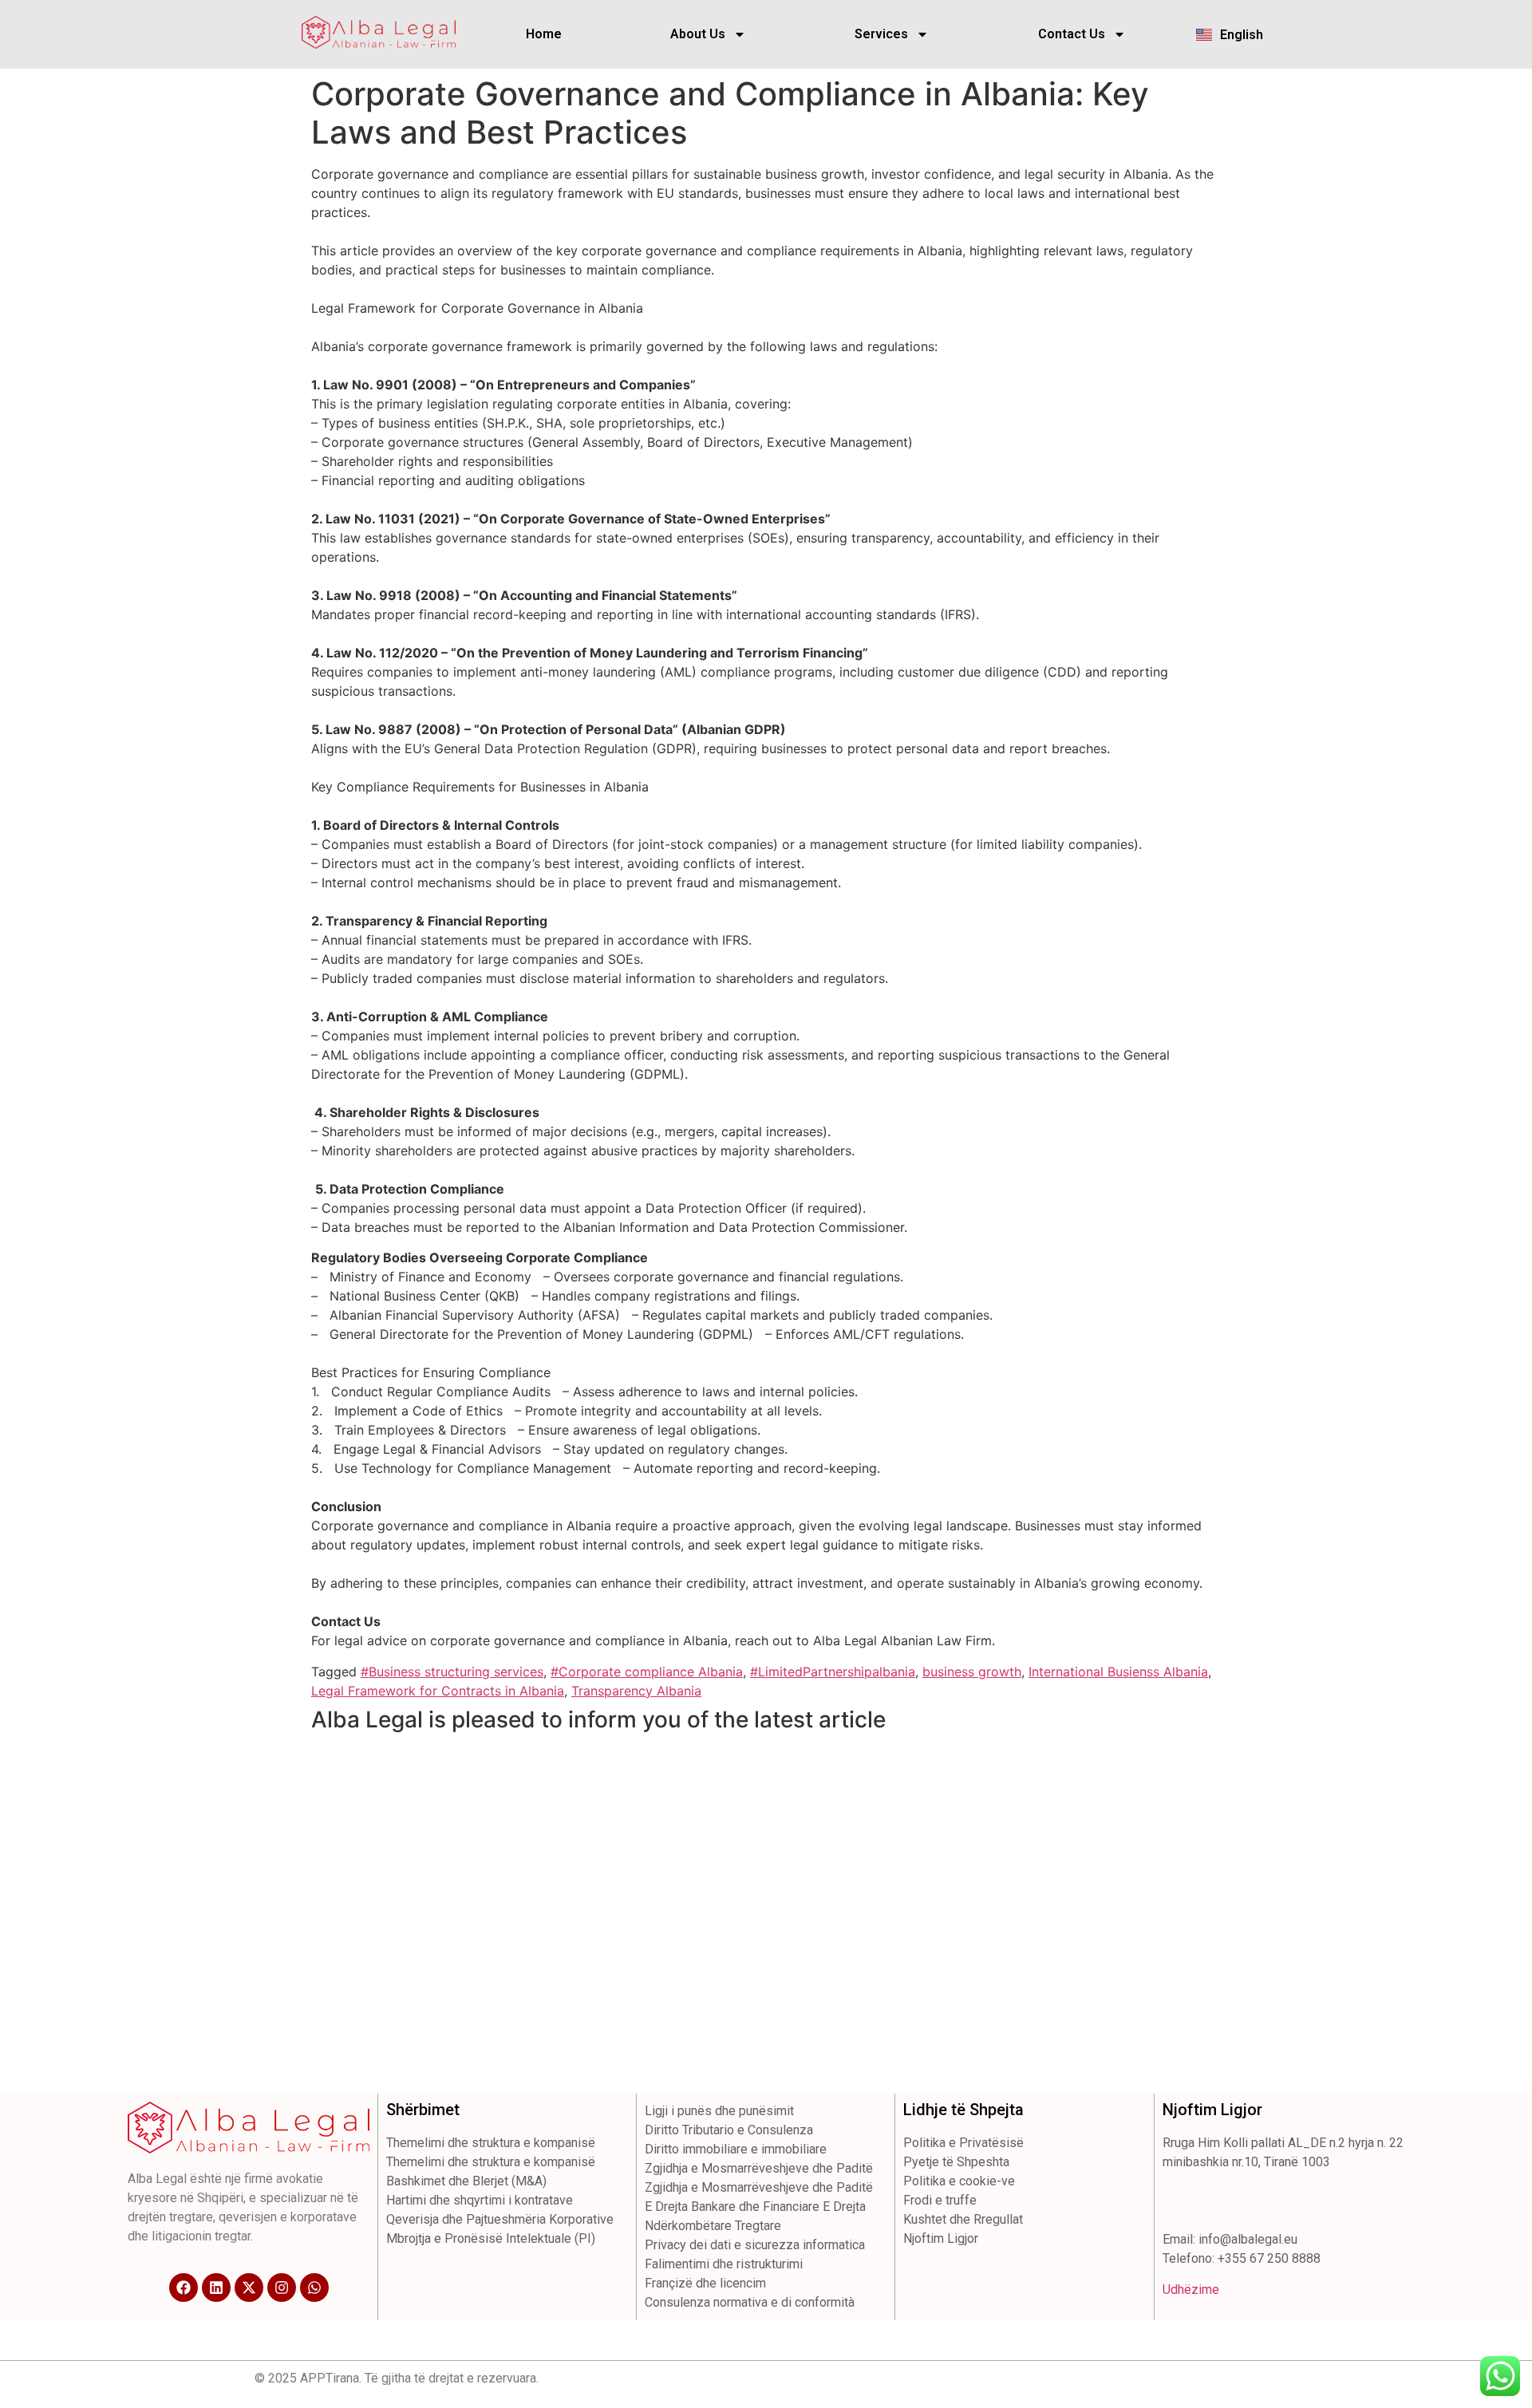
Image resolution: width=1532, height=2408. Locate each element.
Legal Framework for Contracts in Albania (438, 1691)
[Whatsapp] (314, 2288)
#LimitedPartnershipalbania (833, 1672)
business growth (972, 1672)
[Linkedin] (216, 2288)
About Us (698, 34)
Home (544, 34)
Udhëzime (1191, 2290)
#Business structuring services (452, 1672)
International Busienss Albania (1118, 1672)
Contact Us (1072, 34)
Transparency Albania (636, 1691)
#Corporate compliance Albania (647, 1672)
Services (881, 34)
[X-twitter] (249, 2288)
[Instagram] (282, 2288)
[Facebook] (184, 2288)
